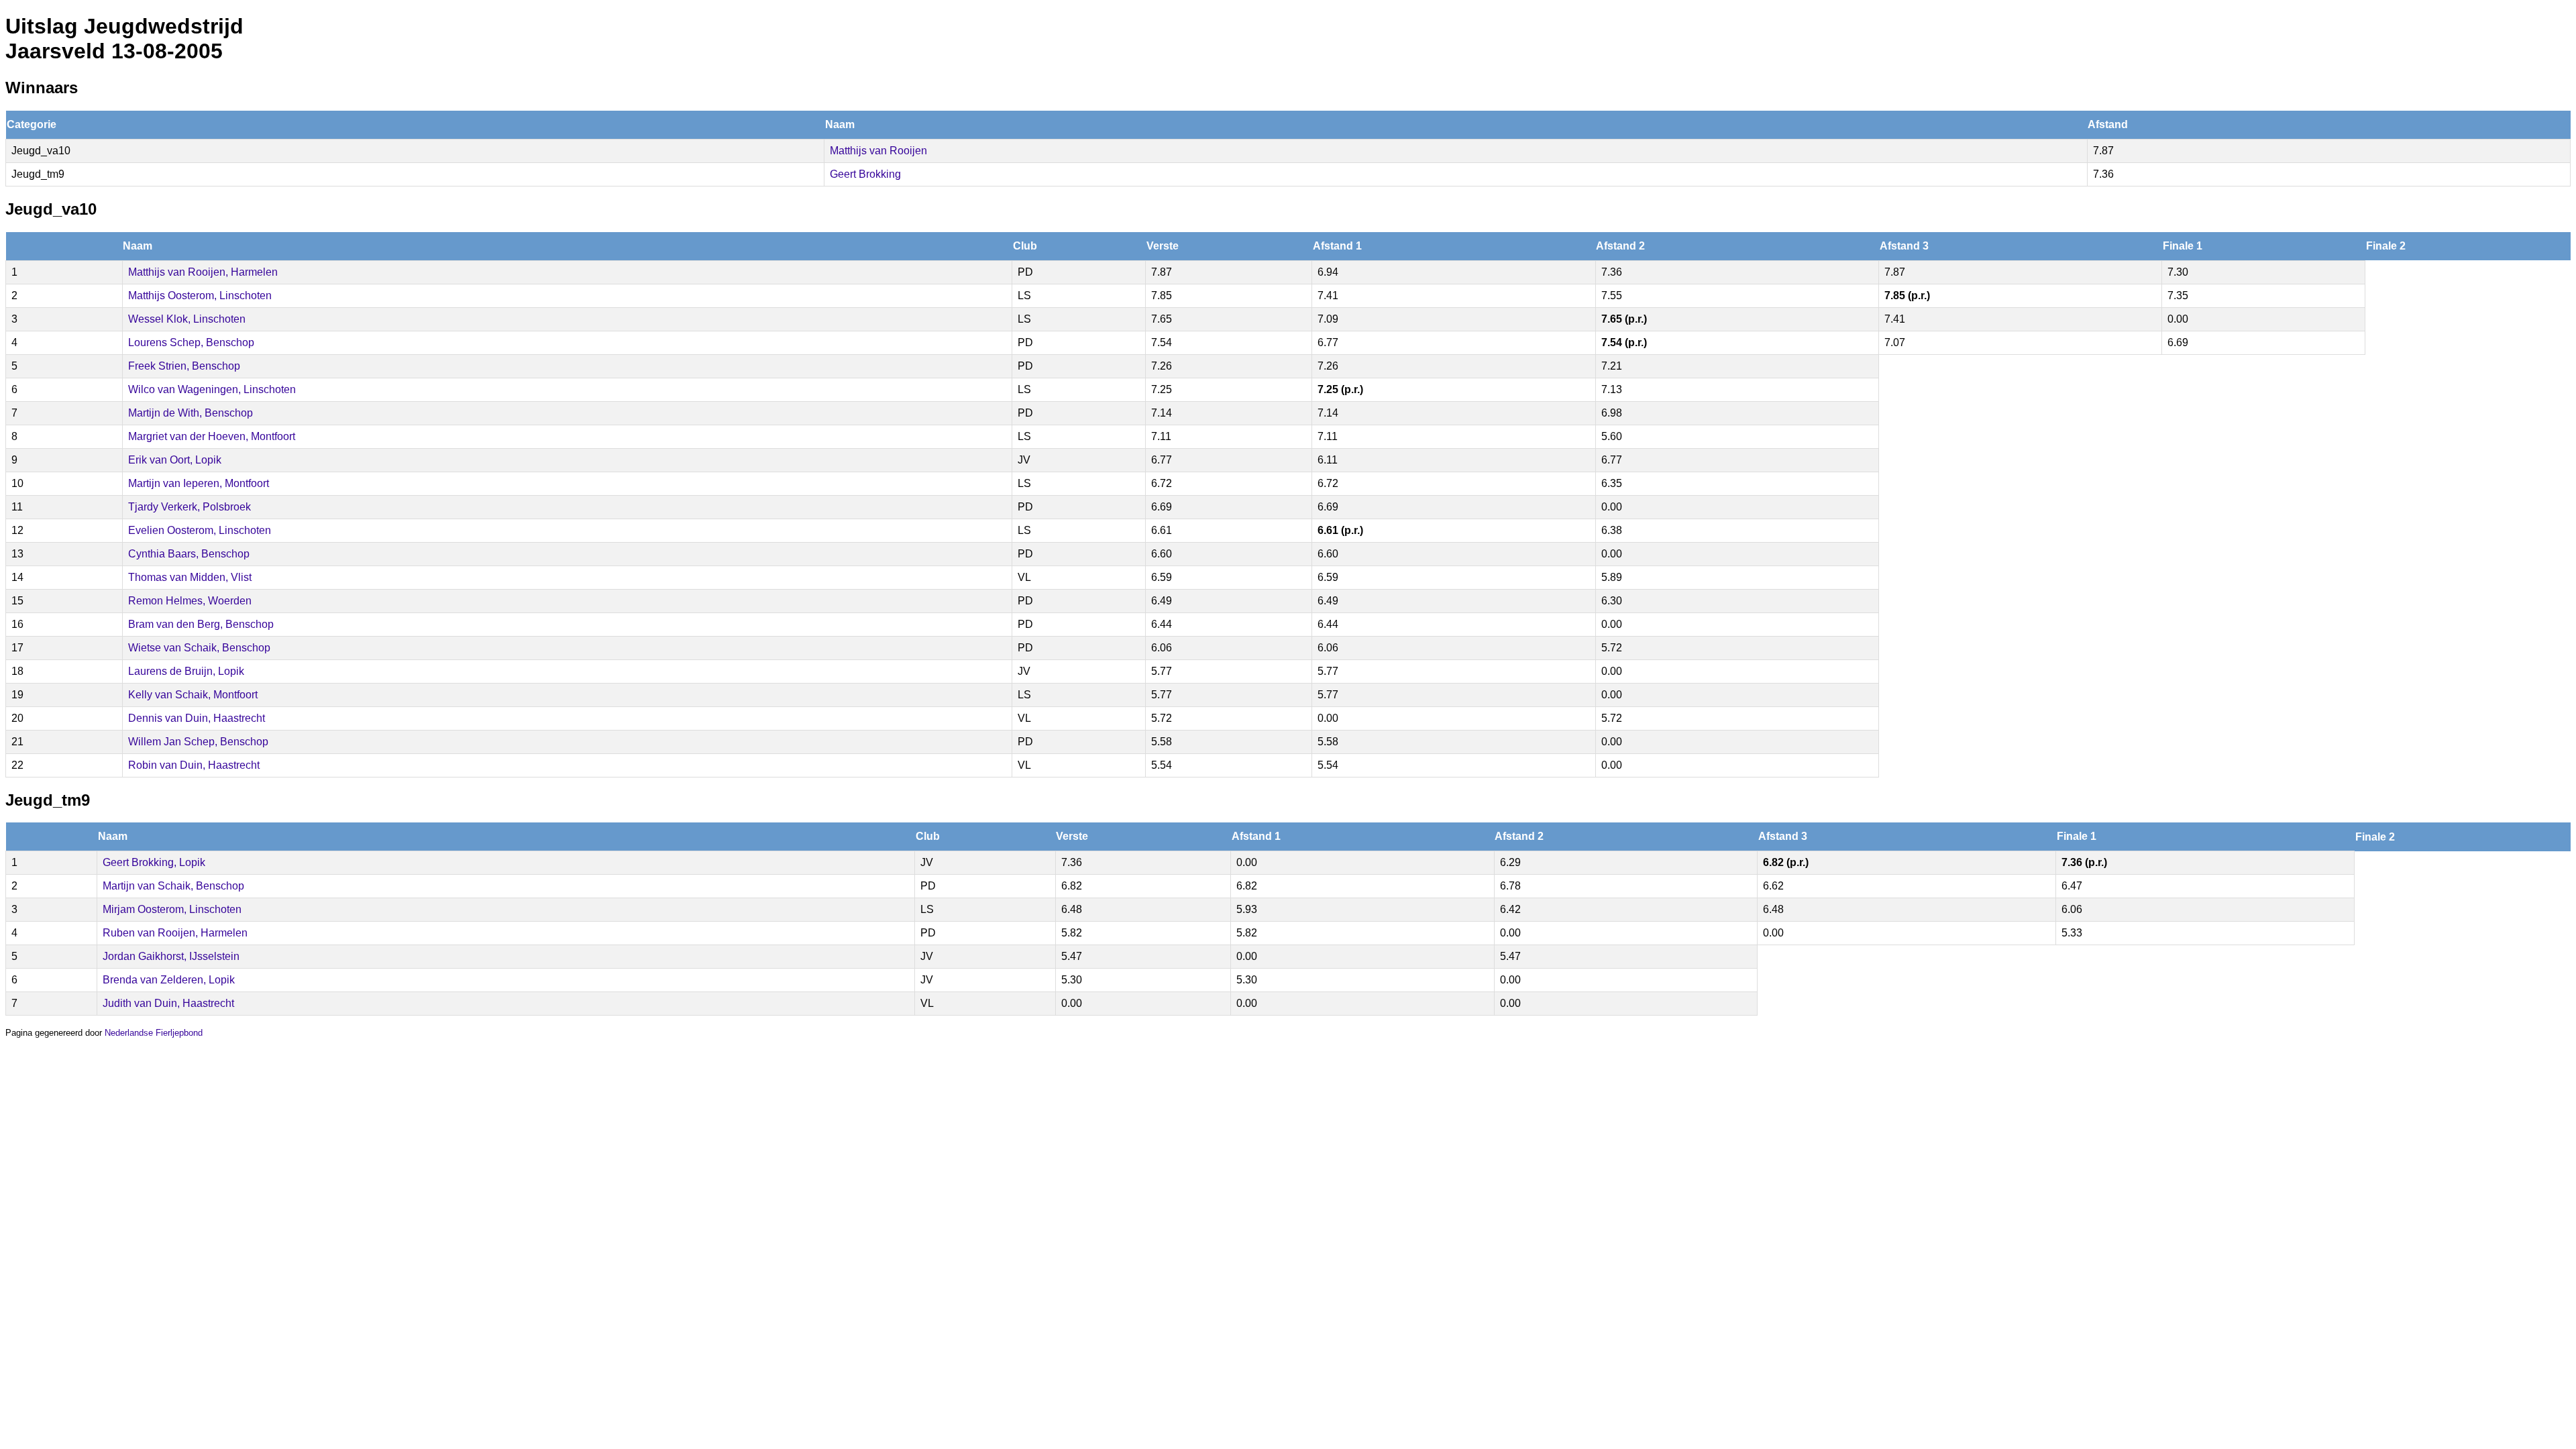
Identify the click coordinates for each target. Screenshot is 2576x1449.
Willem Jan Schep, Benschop (198, 742)
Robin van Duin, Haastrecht (194, 765)
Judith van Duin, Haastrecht (168, 1003)
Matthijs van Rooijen (878, 151)
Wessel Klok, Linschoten (187, 319)
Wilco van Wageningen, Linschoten (212, 389)
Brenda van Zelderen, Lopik (169, 980)
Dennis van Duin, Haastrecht (197, 718)
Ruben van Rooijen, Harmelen (175, 933)
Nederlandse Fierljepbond (154, 1033)
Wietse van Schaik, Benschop (199, 648)
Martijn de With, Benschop (191, 413)
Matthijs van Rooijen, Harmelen (203, 272)
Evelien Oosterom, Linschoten (200, 530)
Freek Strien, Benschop (184, 366)
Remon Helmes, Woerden (190, 601)
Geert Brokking (865, 174)
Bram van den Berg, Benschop (201, 624)
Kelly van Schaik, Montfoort (193, 695)
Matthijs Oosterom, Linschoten (200, 296)
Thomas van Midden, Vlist (190, 577)
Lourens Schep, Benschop (191, 342)
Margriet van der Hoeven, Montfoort (212, 436)
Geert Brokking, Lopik (154, 862)
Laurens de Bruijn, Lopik (186, 671)
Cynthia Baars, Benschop (189, 554)
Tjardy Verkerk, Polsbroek (190, 507)
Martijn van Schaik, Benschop (173, 886)
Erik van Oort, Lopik (175, 460)
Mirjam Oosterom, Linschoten (172, 909)
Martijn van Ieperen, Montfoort (199, 483)
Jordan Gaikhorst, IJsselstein (171, 956)
